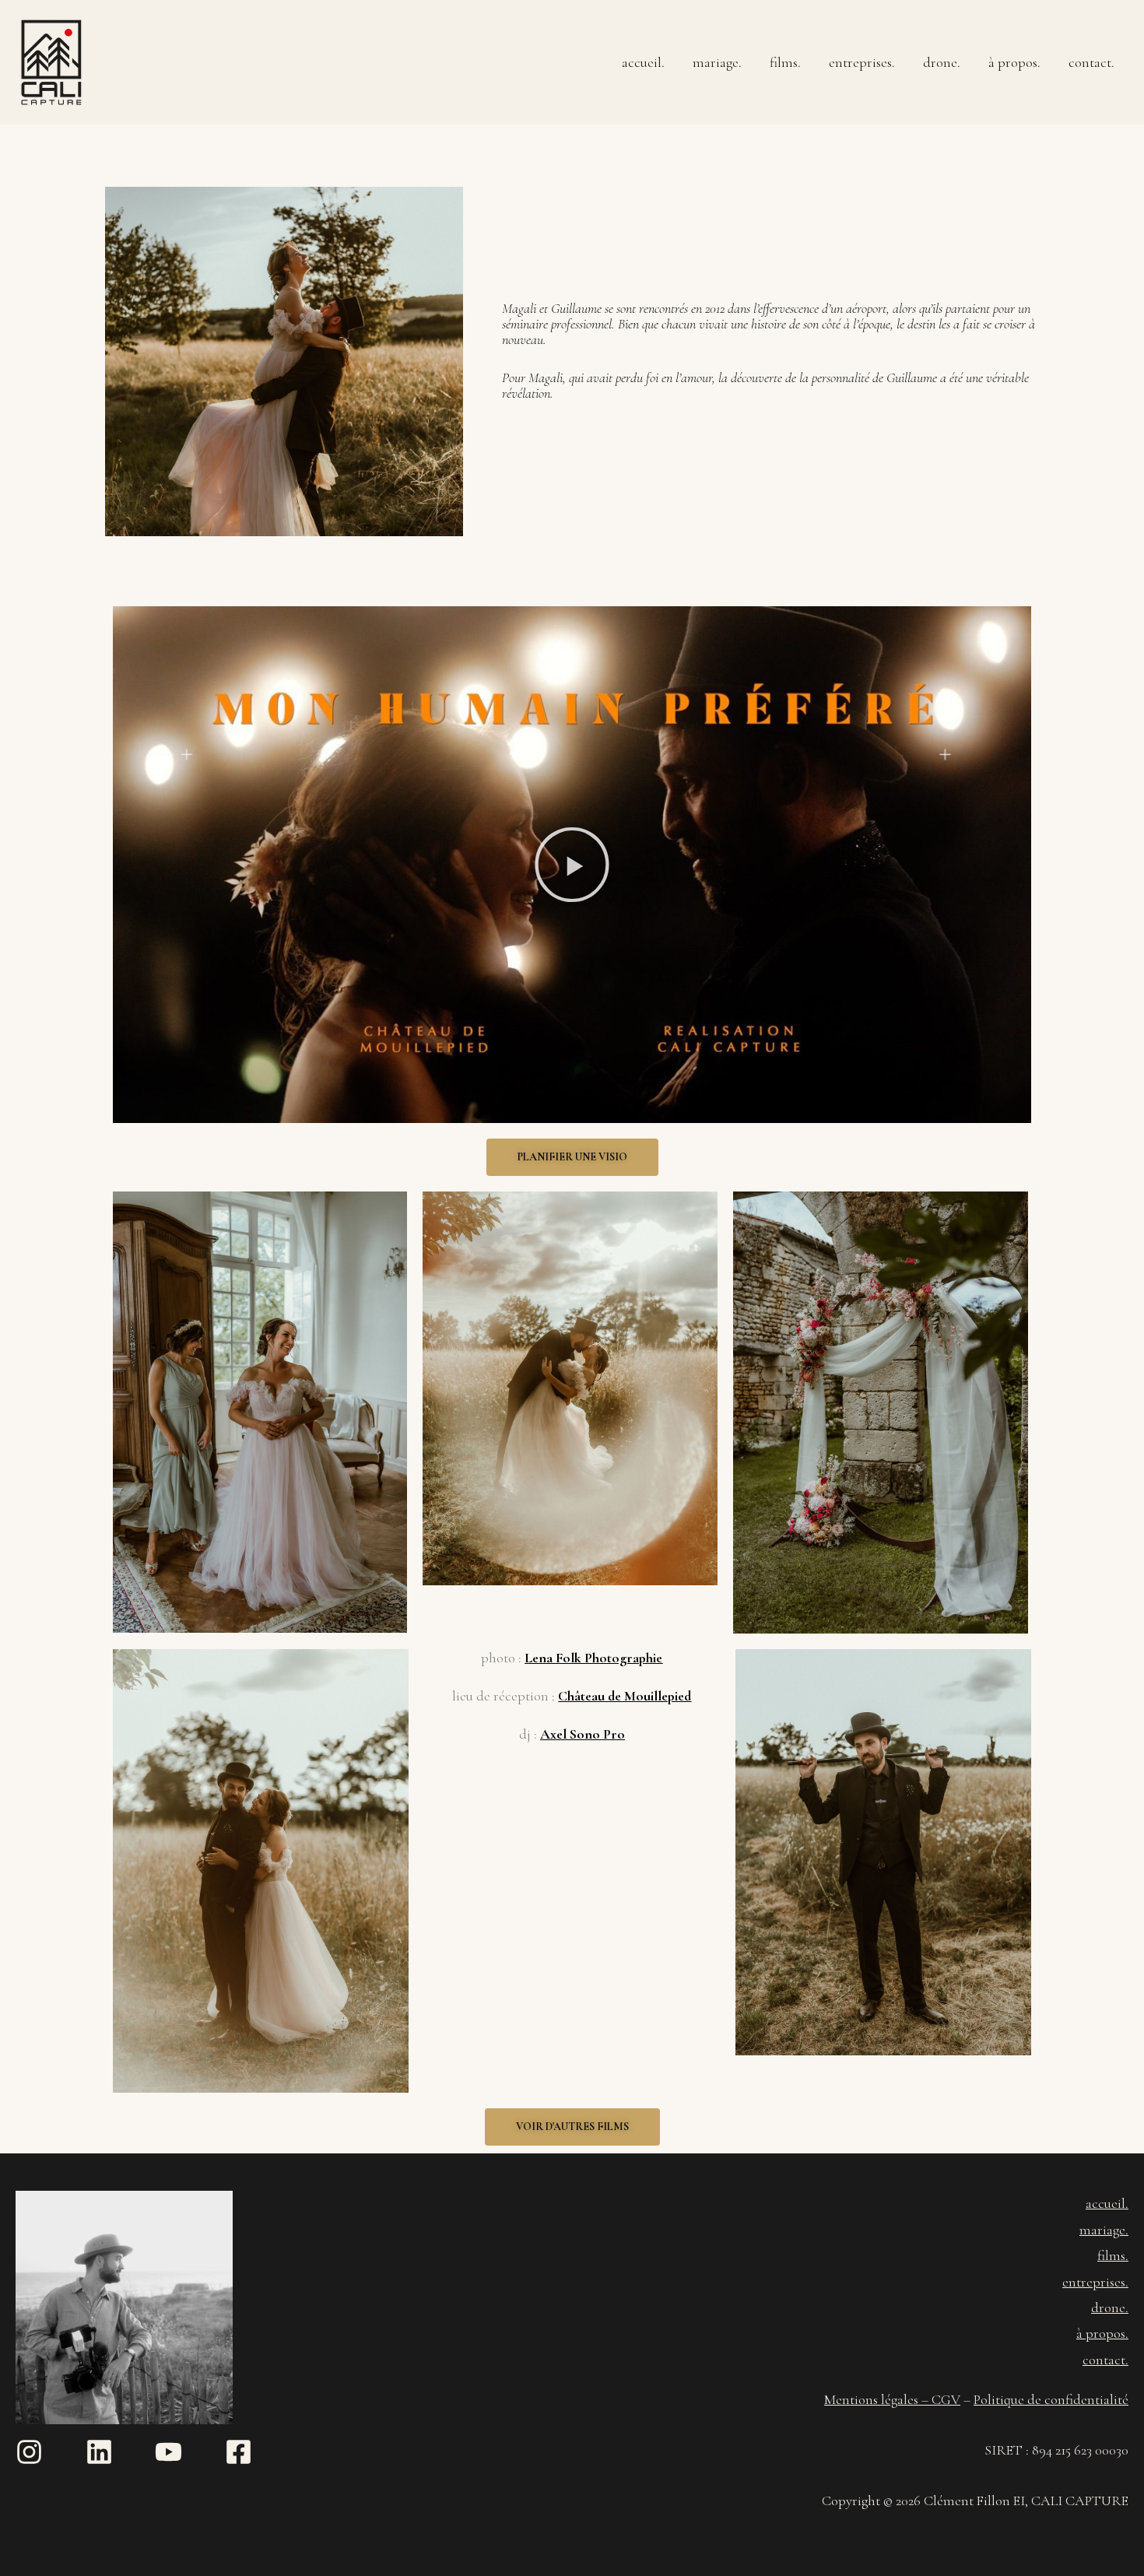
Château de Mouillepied (625, 1696)
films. (785, 62)
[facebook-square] (243, 2452)
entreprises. (862, 62)
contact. (1091, 62)
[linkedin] (119, 2452)
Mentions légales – (878, 2399)
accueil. (643, 62)
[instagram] (49, 2452)
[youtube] (188, 2452)
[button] (572, 865)
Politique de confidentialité (1051, 2399)
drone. (942, 62)
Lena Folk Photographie (593, 1658)
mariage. (717, 62)
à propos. (1014, 62)
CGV (946, 2399)
